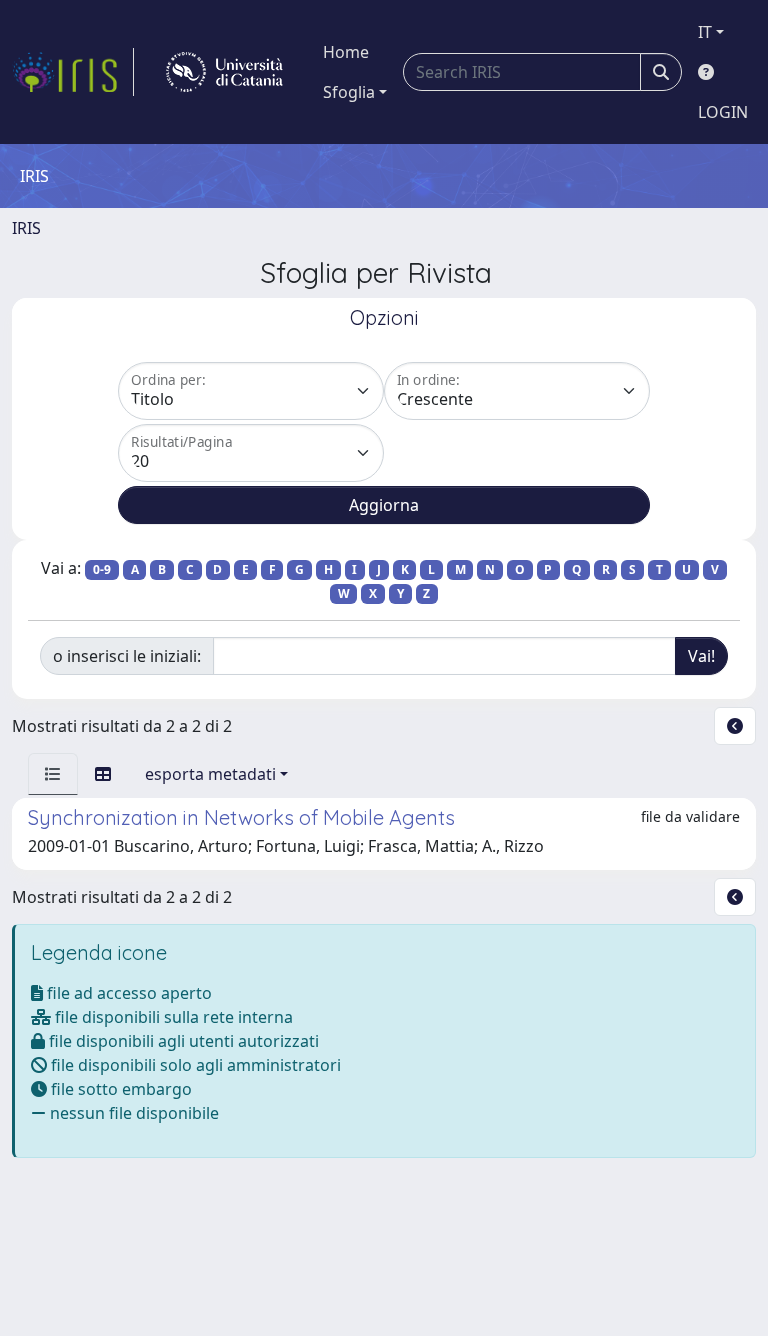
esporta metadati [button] (210, 774)
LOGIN (723, 112)
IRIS (26, 228)
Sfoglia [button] (349, 92)
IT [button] (705, 32)
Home (346, 52)
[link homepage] (73, 72)
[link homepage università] (224, 72)
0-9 (102, 569)
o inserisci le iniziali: (127, 656)
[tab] (53, 774)
